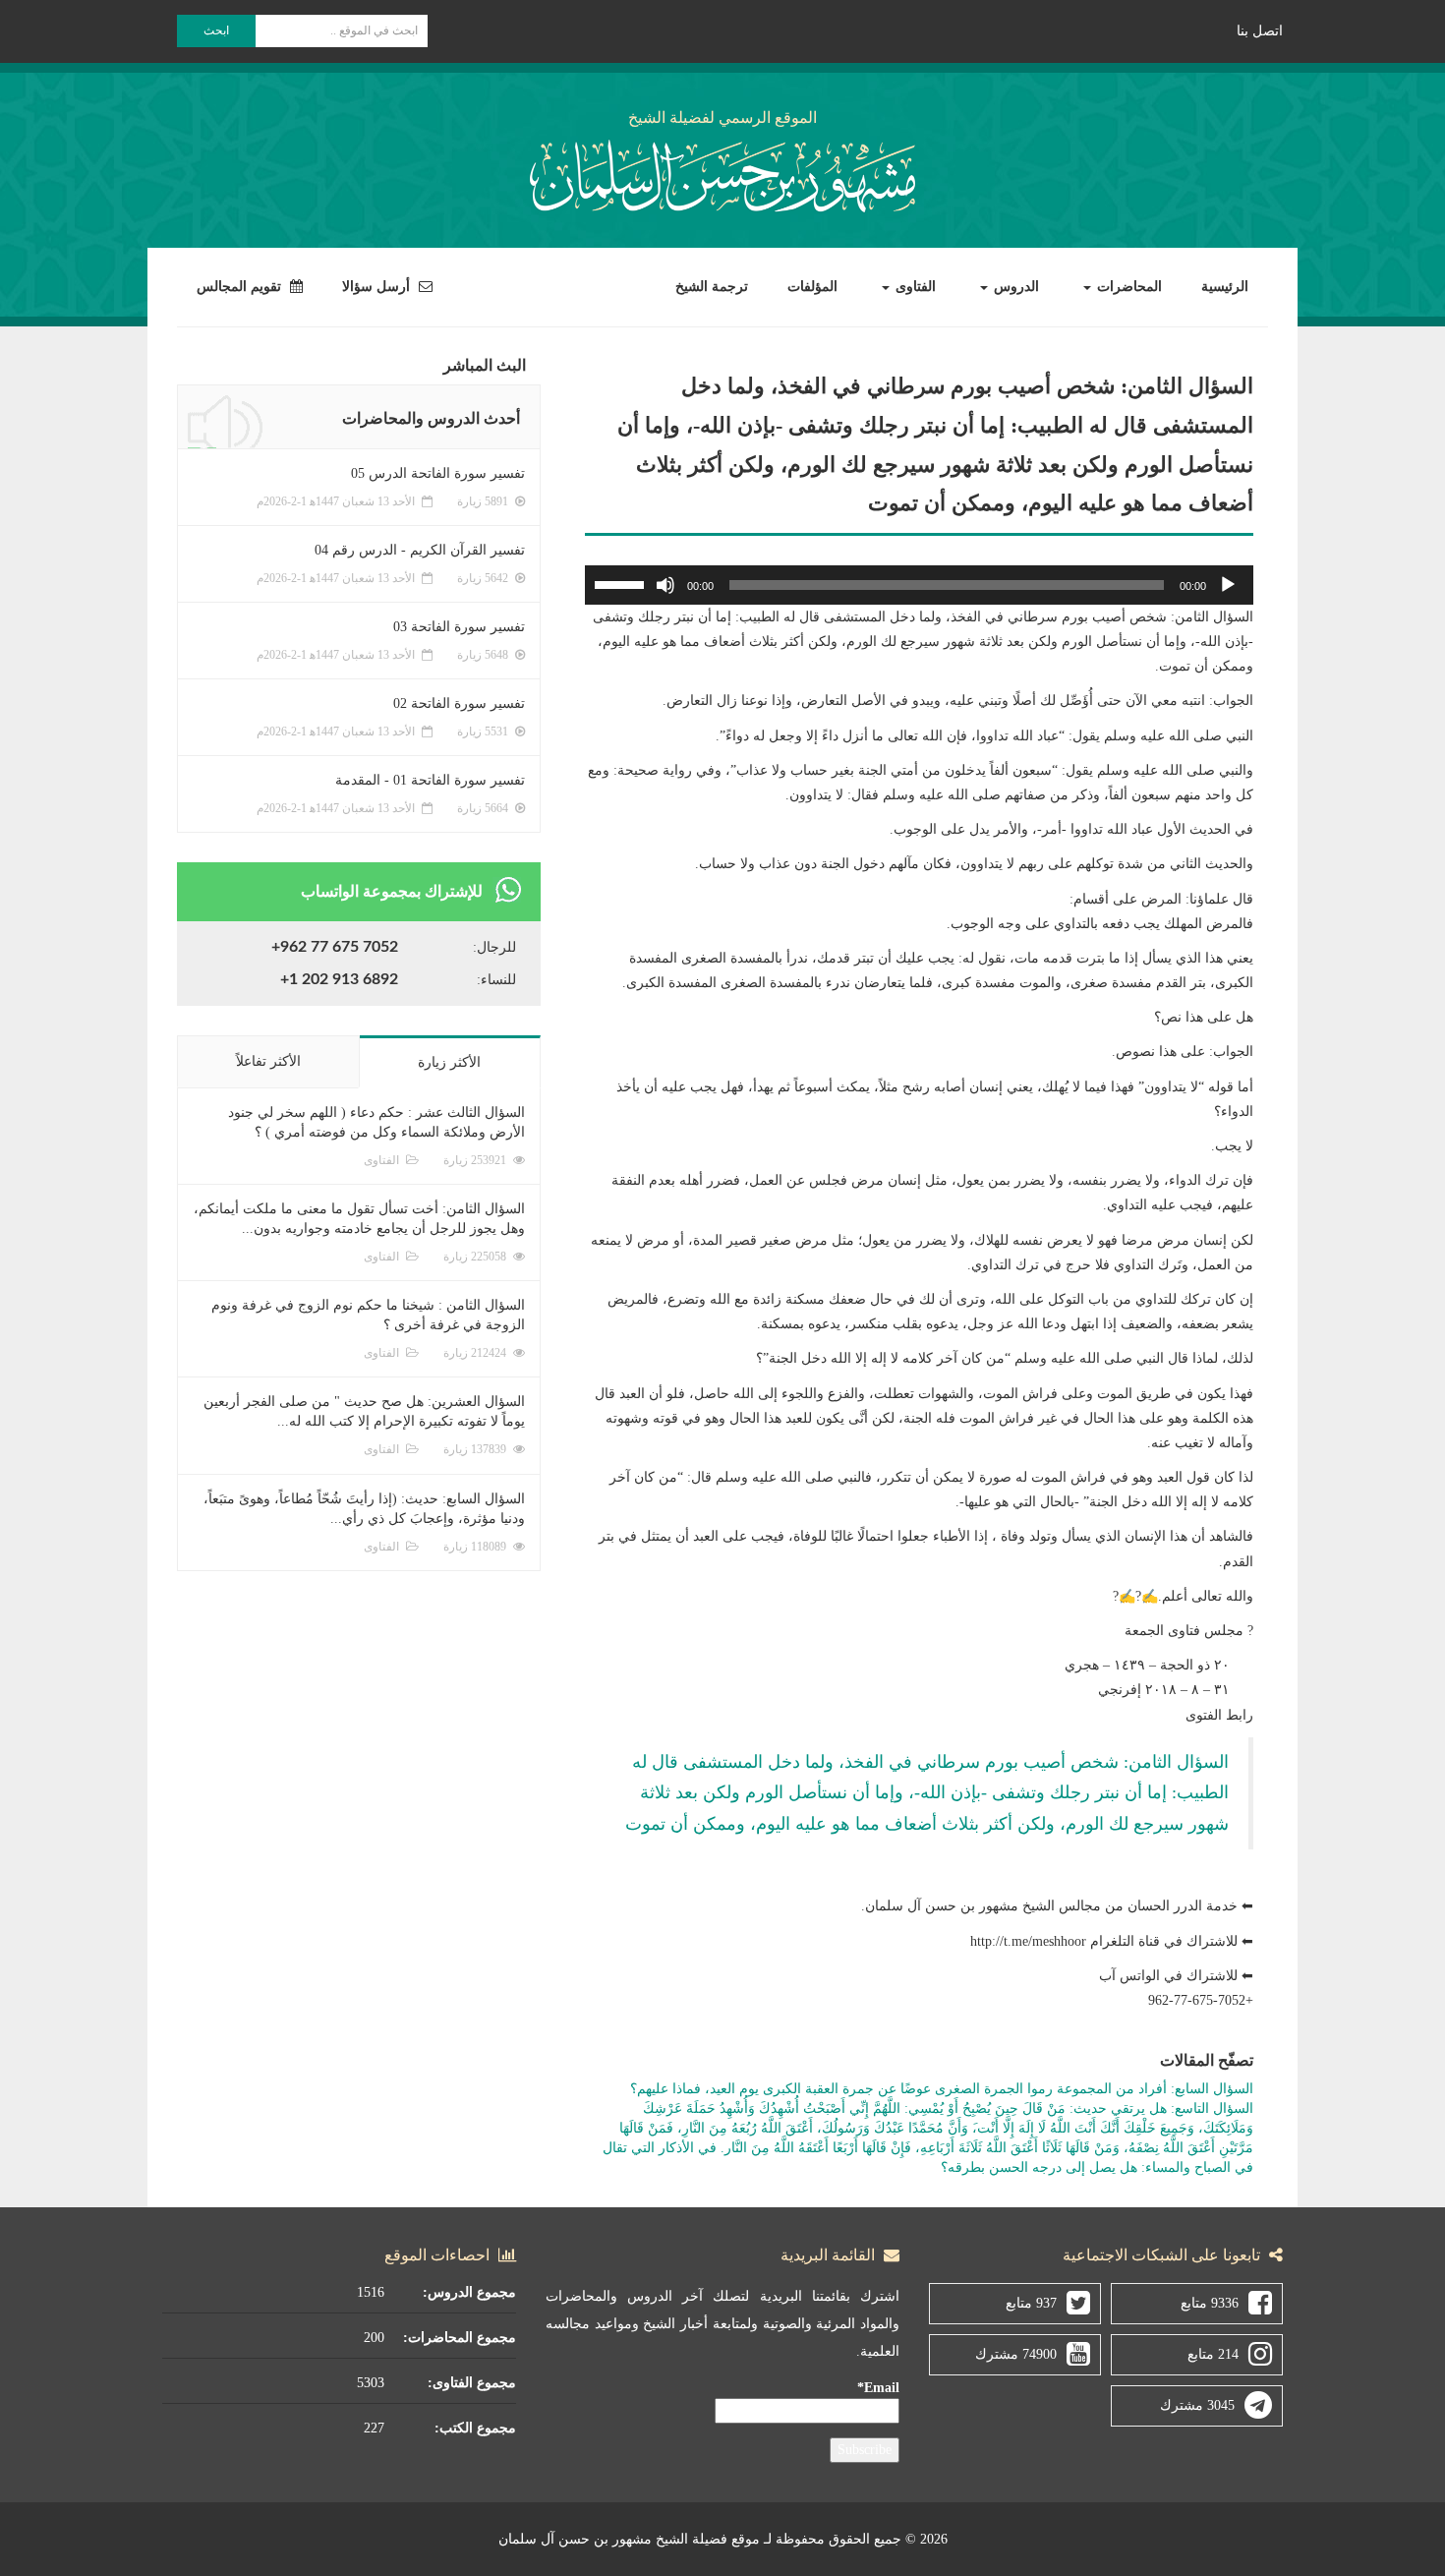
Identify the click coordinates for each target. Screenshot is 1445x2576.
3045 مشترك (1197, 2405)
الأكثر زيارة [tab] (449, 1062)
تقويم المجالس (241, 287)
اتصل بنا (1260, 31)
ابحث (216, 30)
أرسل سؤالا (378, 287)
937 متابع (1031, 2303)
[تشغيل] (1228, 585)
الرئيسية (1225, 287)
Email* (878, 2388)
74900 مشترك (1016, 2354)
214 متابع (1213, 2354)
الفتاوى (914, 287)
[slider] (622, 583)
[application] (919, 585)
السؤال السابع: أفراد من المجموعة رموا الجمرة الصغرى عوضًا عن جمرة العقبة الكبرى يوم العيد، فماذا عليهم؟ (942, 2089)
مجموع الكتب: (475, 2428)
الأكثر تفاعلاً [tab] (268, 1061)
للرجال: (494, 947)
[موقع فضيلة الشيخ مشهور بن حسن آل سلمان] (722, 173)
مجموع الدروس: (469, 2292)
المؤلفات (812, 287)
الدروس (1014, 287)
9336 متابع (1210, 2303)
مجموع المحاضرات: (460, 2338)
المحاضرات (1127, 287)
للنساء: (496, 980)
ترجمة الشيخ (712, 287)
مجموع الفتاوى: (472, 2383)
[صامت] (665, 585)
